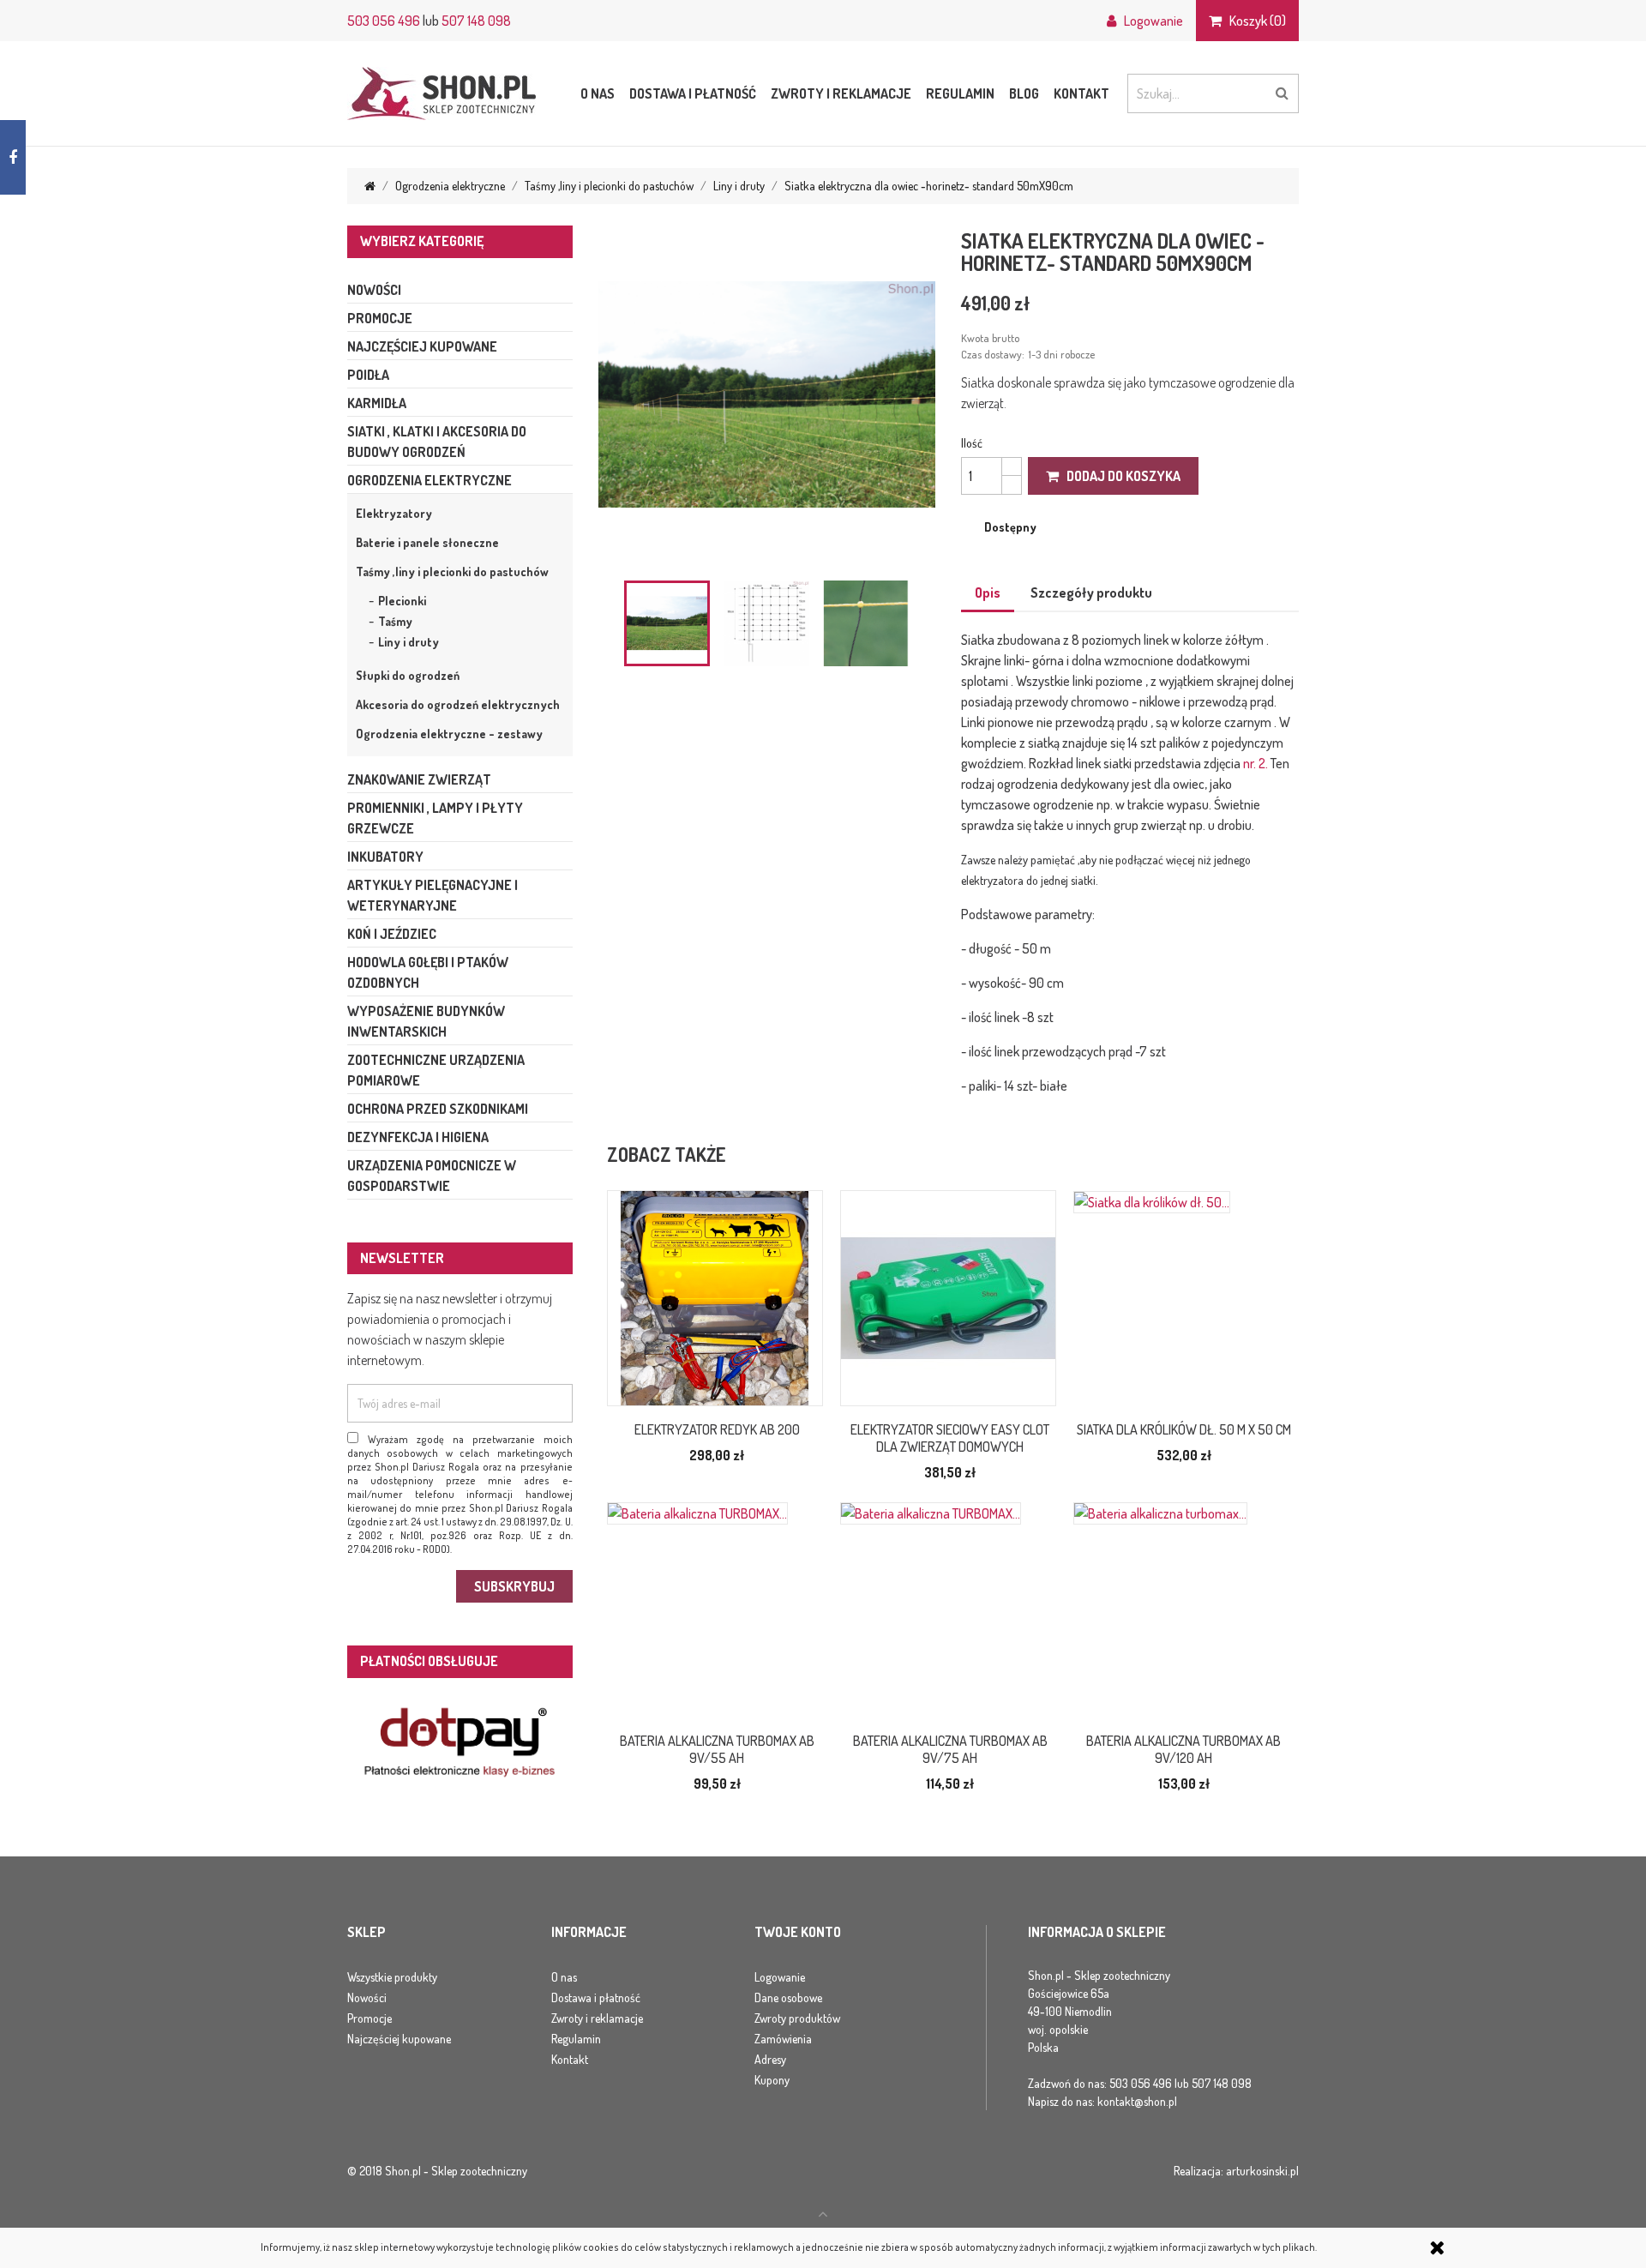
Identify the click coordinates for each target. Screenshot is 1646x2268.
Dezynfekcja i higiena (418, 1137)
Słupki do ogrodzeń (408, 675)
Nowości (374, 290)
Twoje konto (798, 1933)
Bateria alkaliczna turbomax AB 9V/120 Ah (1183, 1749)
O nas (598, 93)
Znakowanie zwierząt (419, 779)
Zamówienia (783, 2039)
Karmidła (377, 403)
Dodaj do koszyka (1120, 476)
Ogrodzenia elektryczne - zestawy (449, 734)
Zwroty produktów (797, 2018)
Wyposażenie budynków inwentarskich (426, 1021)
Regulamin (960, 93)
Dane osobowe (788, 1997)
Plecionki (402, 601)
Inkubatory (385, 857)
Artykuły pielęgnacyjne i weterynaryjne (433, 895)
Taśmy (395, 621)
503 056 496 (384, 21)
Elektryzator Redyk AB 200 (717, 1429)
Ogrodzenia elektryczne (430, 480)
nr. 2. (1256, 763)
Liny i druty (408, 642)
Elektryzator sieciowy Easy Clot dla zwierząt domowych (950, 1438)
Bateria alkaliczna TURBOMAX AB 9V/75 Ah (950, 1749)
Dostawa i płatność (693, 93)
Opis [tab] (988, 593)
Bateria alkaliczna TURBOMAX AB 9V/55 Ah (717, 1749)
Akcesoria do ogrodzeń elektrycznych (458, 704)
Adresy (770, 2059)
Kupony (772, 2080)
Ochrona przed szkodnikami (438, 1109)
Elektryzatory (394, 513)
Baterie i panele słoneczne (427, 542)
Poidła (368, 375)
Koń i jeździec (392, 934)
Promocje (380, 318)
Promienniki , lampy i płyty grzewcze (435, 818)
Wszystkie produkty (392, 1977)
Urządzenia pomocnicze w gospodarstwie (432, 1176)
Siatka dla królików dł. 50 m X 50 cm (1184, 1429)
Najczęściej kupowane (422, 346)
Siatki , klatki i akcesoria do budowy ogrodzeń (437, 442)
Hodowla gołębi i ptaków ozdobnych (428, 972)
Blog (1024, 93)
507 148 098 (476, 21)
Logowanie (780, 1977)
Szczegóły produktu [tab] (1091, 593)
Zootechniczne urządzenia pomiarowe (436, 1070)
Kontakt (1081, 93)
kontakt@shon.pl (1137, 2101)
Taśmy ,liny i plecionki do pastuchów (452, 572)
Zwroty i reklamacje (841, 93)
